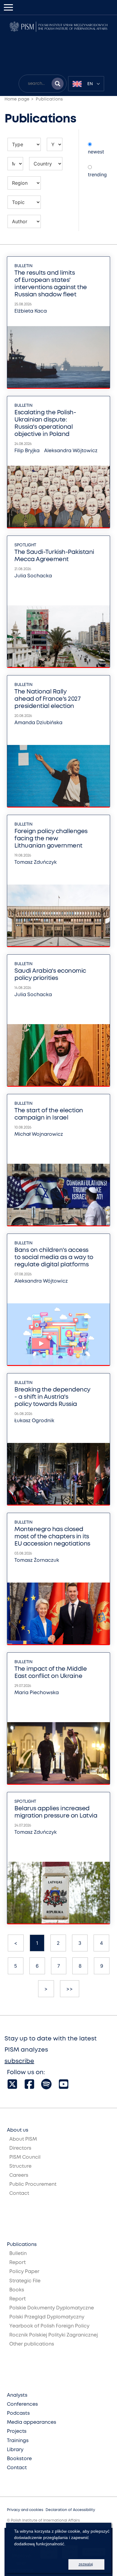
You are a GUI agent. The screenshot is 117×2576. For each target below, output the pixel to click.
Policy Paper (24, 2272)
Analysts (17, 2395)
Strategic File (25, 2281)
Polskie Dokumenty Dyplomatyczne (52, 2308)
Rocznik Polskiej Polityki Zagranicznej (54, 2335)
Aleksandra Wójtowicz (71, 451)
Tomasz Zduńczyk (36, 862)
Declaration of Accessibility (70, 2510)
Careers (19, 2175)
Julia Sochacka (33, 576)
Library (15, 2450)
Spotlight (25, 545)
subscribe (19, 2061)
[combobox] (86, 84)
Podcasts (18, 2413)
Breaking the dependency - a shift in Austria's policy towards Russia (52, 1397)
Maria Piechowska (37, 1693)
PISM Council (25, 2157)
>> (70, 1989)
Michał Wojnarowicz (39, 1134)
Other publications (32, 2344)
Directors (20, 2148)
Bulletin (23, 266)
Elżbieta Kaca (31, 311)
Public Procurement (33, 2184)
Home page (17, 99)
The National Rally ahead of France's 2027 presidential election (47, 699)
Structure (20, 2166)
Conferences (22, 2404)
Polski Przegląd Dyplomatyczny (47, 2317)
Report (18, 2263)
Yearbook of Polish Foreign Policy (49, 2326)
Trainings (18, 2441)
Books (17, 2290)
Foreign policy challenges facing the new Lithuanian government (51, 839)
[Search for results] (58, 84)
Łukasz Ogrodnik (34, 1421)
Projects (17, 2431)
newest (96, 152)
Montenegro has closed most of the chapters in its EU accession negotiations (52, 1537)
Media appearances (31, 2422)
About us (18, 2130)
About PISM (23, 2139)
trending (97, 175)
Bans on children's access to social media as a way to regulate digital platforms (54, 1257)
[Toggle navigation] (8, 7)
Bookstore (19, 2459)
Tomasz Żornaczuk (37, 1560)
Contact (19, 2193)
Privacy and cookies (25, 2510)
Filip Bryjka (27, 451)
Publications (49, 99)
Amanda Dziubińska (38, 723)
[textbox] (86, 84)
